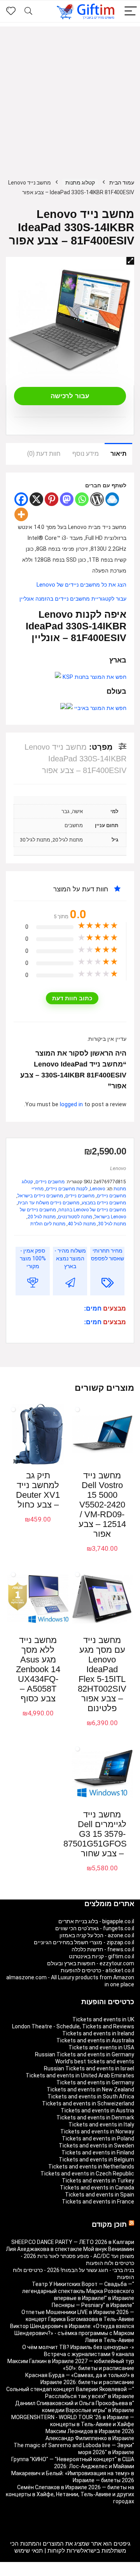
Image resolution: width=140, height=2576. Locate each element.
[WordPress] (97, 499)
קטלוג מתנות (80, 183)
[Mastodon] (67, 499)
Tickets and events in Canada (97, 2188)
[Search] (28, 11)
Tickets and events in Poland (98, 2138)
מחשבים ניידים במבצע (104, 1203)
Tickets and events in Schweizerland (88, 2103)
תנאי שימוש (29, 2551)
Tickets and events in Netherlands (91, 2167)
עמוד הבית (122, 183)
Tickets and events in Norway (97, 2131)
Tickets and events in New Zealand (90, 2089)
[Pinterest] (52, 499)
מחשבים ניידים (50, 1182)
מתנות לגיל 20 (42, 1217)
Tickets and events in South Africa (91, 2096)
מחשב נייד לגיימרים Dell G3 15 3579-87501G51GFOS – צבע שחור (95, 1834)
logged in (72, 1104)
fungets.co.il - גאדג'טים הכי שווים (95, 1928)
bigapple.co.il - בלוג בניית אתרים (96, 1921)
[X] (36, 499)
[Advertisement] (70, 97)
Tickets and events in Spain (100, 2195)
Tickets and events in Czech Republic (87, 2174)
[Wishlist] (11, 11)
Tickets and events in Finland (98, 2153)
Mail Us (50, 2572)
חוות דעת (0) (44, 454)
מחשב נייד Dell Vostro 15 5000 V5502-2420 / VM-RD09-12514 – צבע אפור (102, 1505)
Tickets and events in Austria (97, 2110)
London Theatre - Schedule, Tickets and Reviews (73, 2026)
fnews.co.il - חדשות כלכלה (103, 1949)
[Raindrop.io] (112, 499)
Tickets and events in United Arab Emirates (80, 2075)
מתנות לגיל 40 (82, 1224)
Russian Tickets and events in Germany (85, 2054)
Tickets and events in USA (101, 2047)
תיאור (118, 454)
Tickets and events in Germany (95, 2082)
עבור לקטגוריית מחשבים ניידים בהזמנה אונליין (73, 599)
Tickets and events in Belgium (96, 2160)
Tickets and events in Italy (101, 2124)
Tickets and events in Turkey (98, 2181)
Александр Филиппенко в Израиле (90, 2438)
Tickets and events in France (98, 2202)
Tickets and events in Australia (95, 2040)
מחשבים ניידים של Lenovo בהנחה (92, 1210)
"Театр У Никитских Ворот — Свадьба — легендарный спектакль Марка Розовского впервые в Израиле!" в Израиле (78, 2291)
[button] (130, 261)
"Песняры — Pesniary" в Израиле (93, 2305)
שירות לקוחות (64, 2551)
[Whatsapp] (82, 499)
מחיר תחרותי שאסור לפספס (108, 1255)
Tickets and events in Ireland (98, 2033)
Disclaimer (74, 2572)
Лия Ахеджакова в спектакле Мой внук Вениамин (70, 2249)
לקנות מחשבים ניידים (67, 1189)
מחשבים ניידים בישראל (40, 1196)
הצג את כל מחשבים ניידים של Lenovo (81, 585)
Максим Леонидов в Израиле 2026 (90, 2431)
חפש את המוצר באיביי (100, 708)
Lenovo (118, 1168)
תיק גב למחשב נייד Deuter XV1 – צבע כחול (38, 1490)
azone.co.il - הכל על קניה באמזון (97, 1935)
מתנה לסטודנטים (75, 1217)
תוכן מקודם (109, 2225)
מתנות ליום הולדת (48, 1224)
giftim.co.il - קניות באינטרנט (101, 1956)
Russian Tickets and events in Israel (89, 2068)
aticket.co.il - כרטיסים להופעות (97, 1970)
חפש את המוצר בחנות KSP (94, 677)
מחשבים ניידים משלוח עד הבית (49, 1203)
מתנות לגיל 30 (112, 1224)
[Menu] (131, 11)
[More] (21, 514)
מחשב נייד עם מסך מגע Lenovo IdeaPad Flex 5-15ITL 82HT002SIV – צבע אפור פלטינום (102, 1674)
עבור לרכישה (70, 396)
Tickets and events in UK (103, 2019)
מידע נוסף (86, 454)
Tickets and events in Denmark (95, 2117)
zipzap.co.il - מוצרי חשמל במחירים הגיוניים (84, 1942)
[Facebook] (21, 499)
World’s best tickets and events (95, 2061)
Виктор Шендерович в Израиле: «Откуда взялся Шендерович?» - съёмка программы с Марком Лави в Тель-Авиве (72, 2333)
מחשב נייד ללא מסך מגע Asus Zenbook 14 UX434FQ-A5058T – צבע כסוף (38, 1669)
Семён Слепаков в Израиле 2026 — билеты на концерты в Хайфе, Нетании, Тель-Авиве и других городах (70, 2494)
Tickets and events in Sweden (96, 2145)
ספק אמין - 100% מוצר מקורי (33, 1258)
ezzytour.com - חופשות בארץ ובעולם (91, 1963)
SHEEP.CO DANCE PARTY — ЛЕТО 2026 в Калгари (73, 2242)
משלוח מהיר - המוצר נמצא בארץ (70, 1258)
